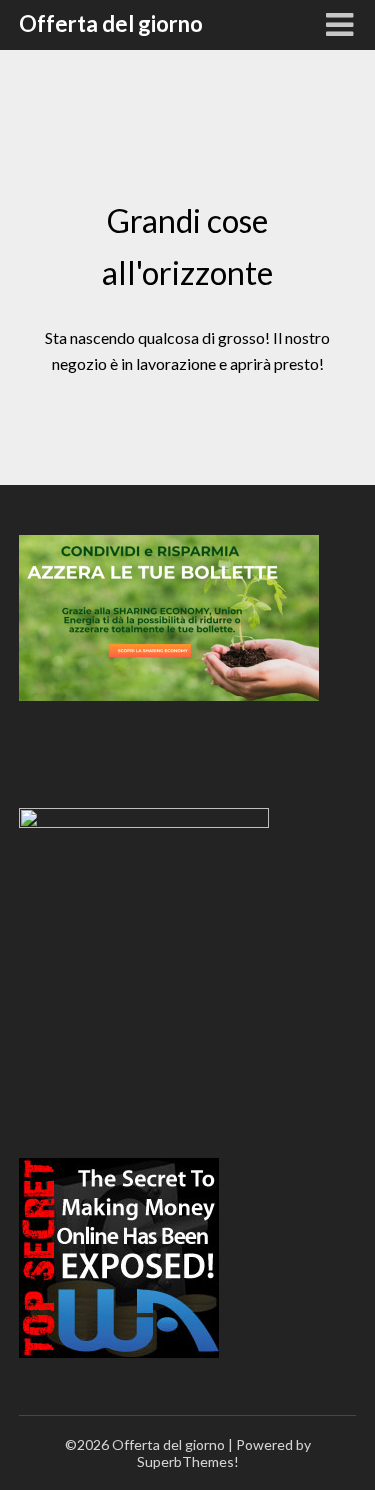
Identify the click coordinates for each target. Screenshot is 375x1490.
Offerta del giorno (111, 23)
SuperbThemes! (188, 1461)
